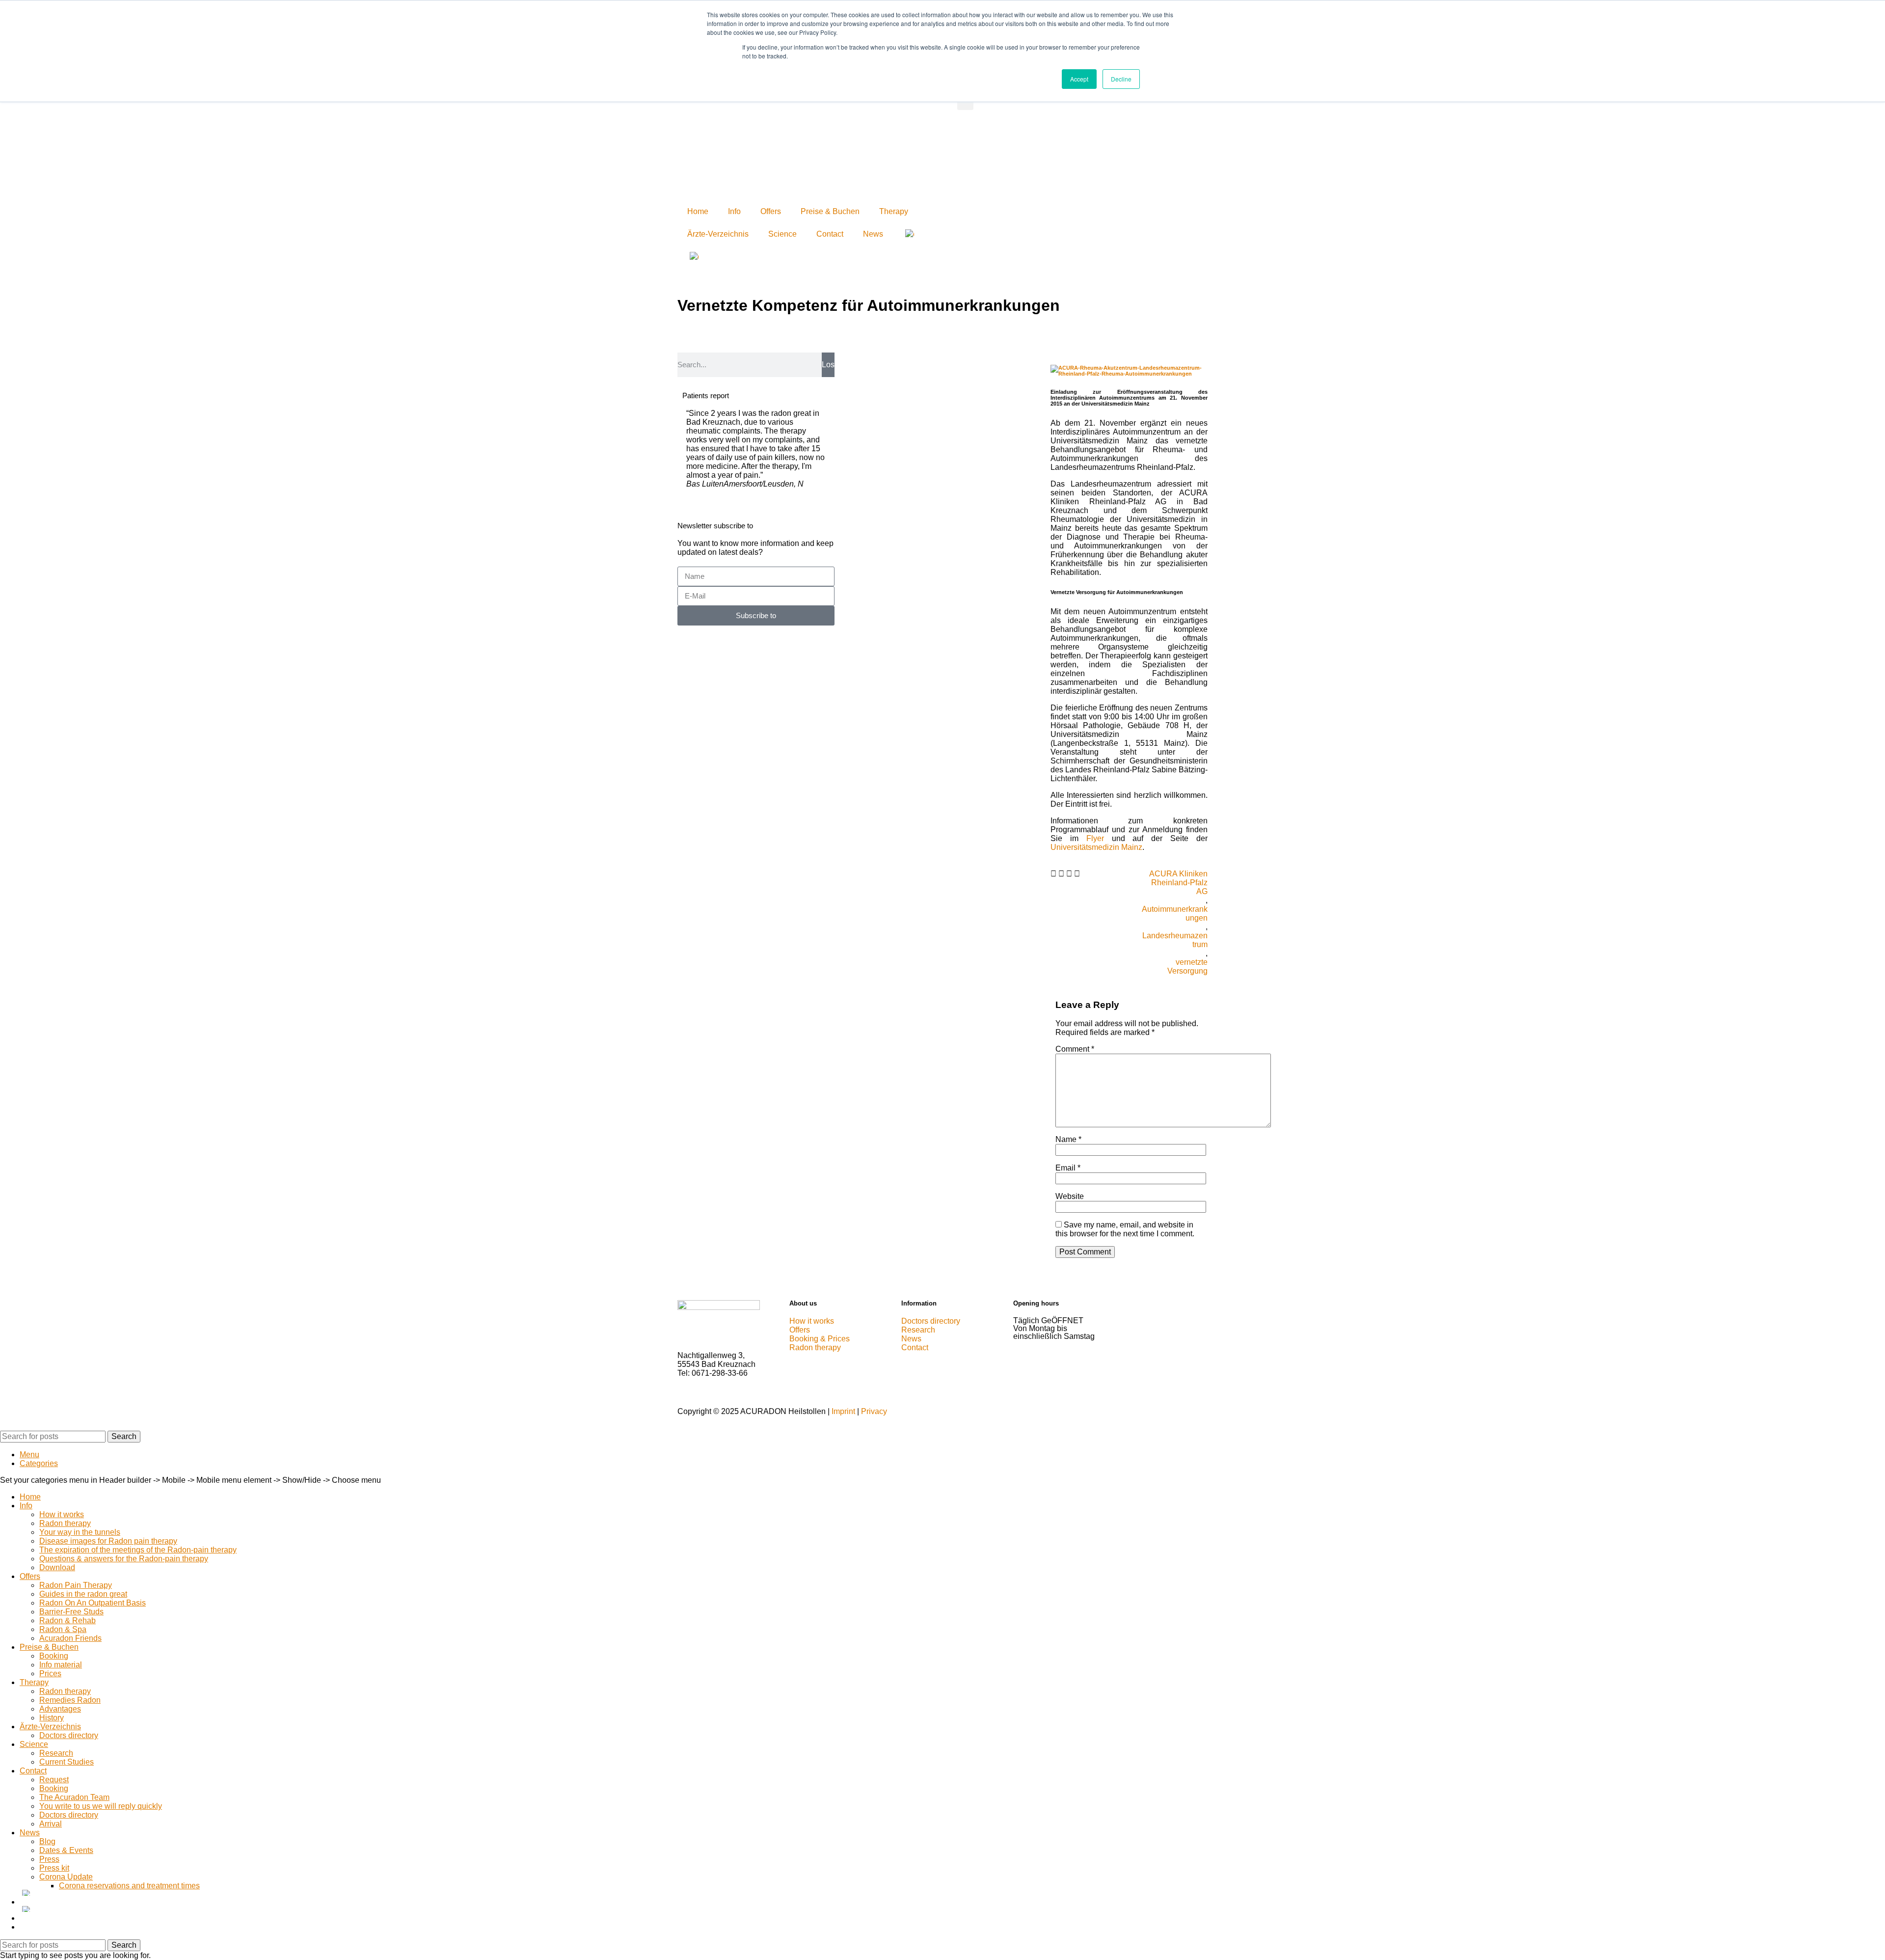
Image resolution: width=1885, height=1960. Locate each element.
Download (57, 1567)
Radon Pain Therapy (76, 1585)
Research (56, 1753)
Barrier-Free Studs (71, 1612)
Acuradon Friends (70, 1638)
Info (734, 211)
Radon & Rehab (67, 1620)
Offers (771, 211)
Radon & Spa (63, 1629)
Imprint (843, 1411)
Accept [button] (1079, 79)
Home (698, 211)
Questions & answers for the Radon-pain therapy (124, 1559)
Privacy (874, 1411)
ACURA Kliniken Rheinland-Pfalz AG (1178, 883)
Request (54, 1780)
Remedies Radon (70, 1700)
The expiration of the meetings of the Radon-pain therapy (138, 1550)
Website (1070, 1196)
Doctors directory (69, 1735)
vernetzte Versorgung (1187, 966)
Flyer (1095, 838)
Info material (61, 1665)
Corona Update (66, 1877)
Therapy (894, 211)
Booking (54, 1656)
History (52, 1718)
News (873, 234)
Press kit (54, 1868)
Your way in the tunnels (80, 1532)
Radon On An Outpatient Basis (93, 1603)
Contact (830, 234)
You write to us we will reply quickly (101, 1806)
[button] (1053, 874)
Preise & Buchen (830, 211)
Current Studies (67, 1762)
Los (828, 365)
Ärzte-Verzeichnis (718, 234)
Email (1068, 1168)
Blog (47, 1841)
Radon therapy (65, 1523)
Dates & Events (66, 1850)
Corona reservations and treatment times (129, 1886)
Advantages (60, 1709)
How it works (62, 1514)
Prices (50, 1674)
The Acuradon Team (74, 1797)
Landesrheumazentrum (1175, 940)
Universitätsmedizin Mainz (1096, 847)
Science (782, 234)
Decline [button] (1121, 79)
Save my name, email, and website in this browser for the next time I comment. (1125, 1229)
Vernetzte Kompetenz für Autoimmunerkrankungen (869, 305)
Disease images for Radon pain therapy (108, 1541)
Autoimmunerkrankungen (1175, 913)
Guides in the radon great (83, 1594)
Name (1068, 1139)
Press (49, 1859)
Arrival (51, 1824)
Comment (1075, 1049)
